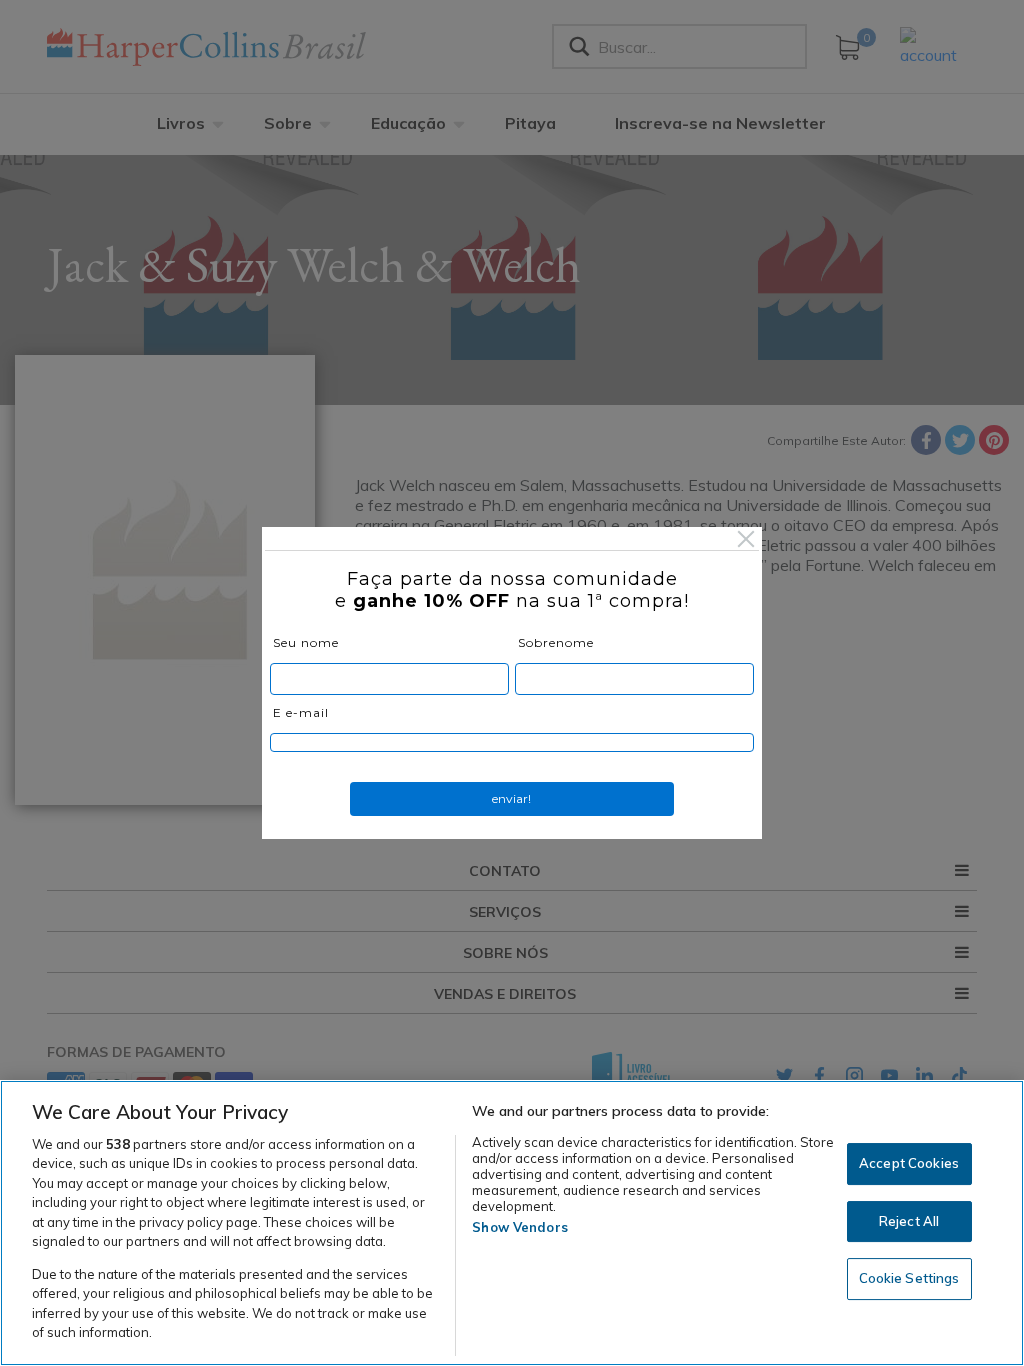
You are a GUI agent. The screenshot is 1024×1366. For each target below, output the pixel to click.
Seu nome (306, 642)
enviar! (511, 798)
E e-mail (301, 712)
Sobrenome (556, 642)
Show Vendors (520, 1227)
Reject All (909, 1221)
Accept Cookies (909, 1163)
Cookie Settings (909, 1278)
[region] (512, 1223)
